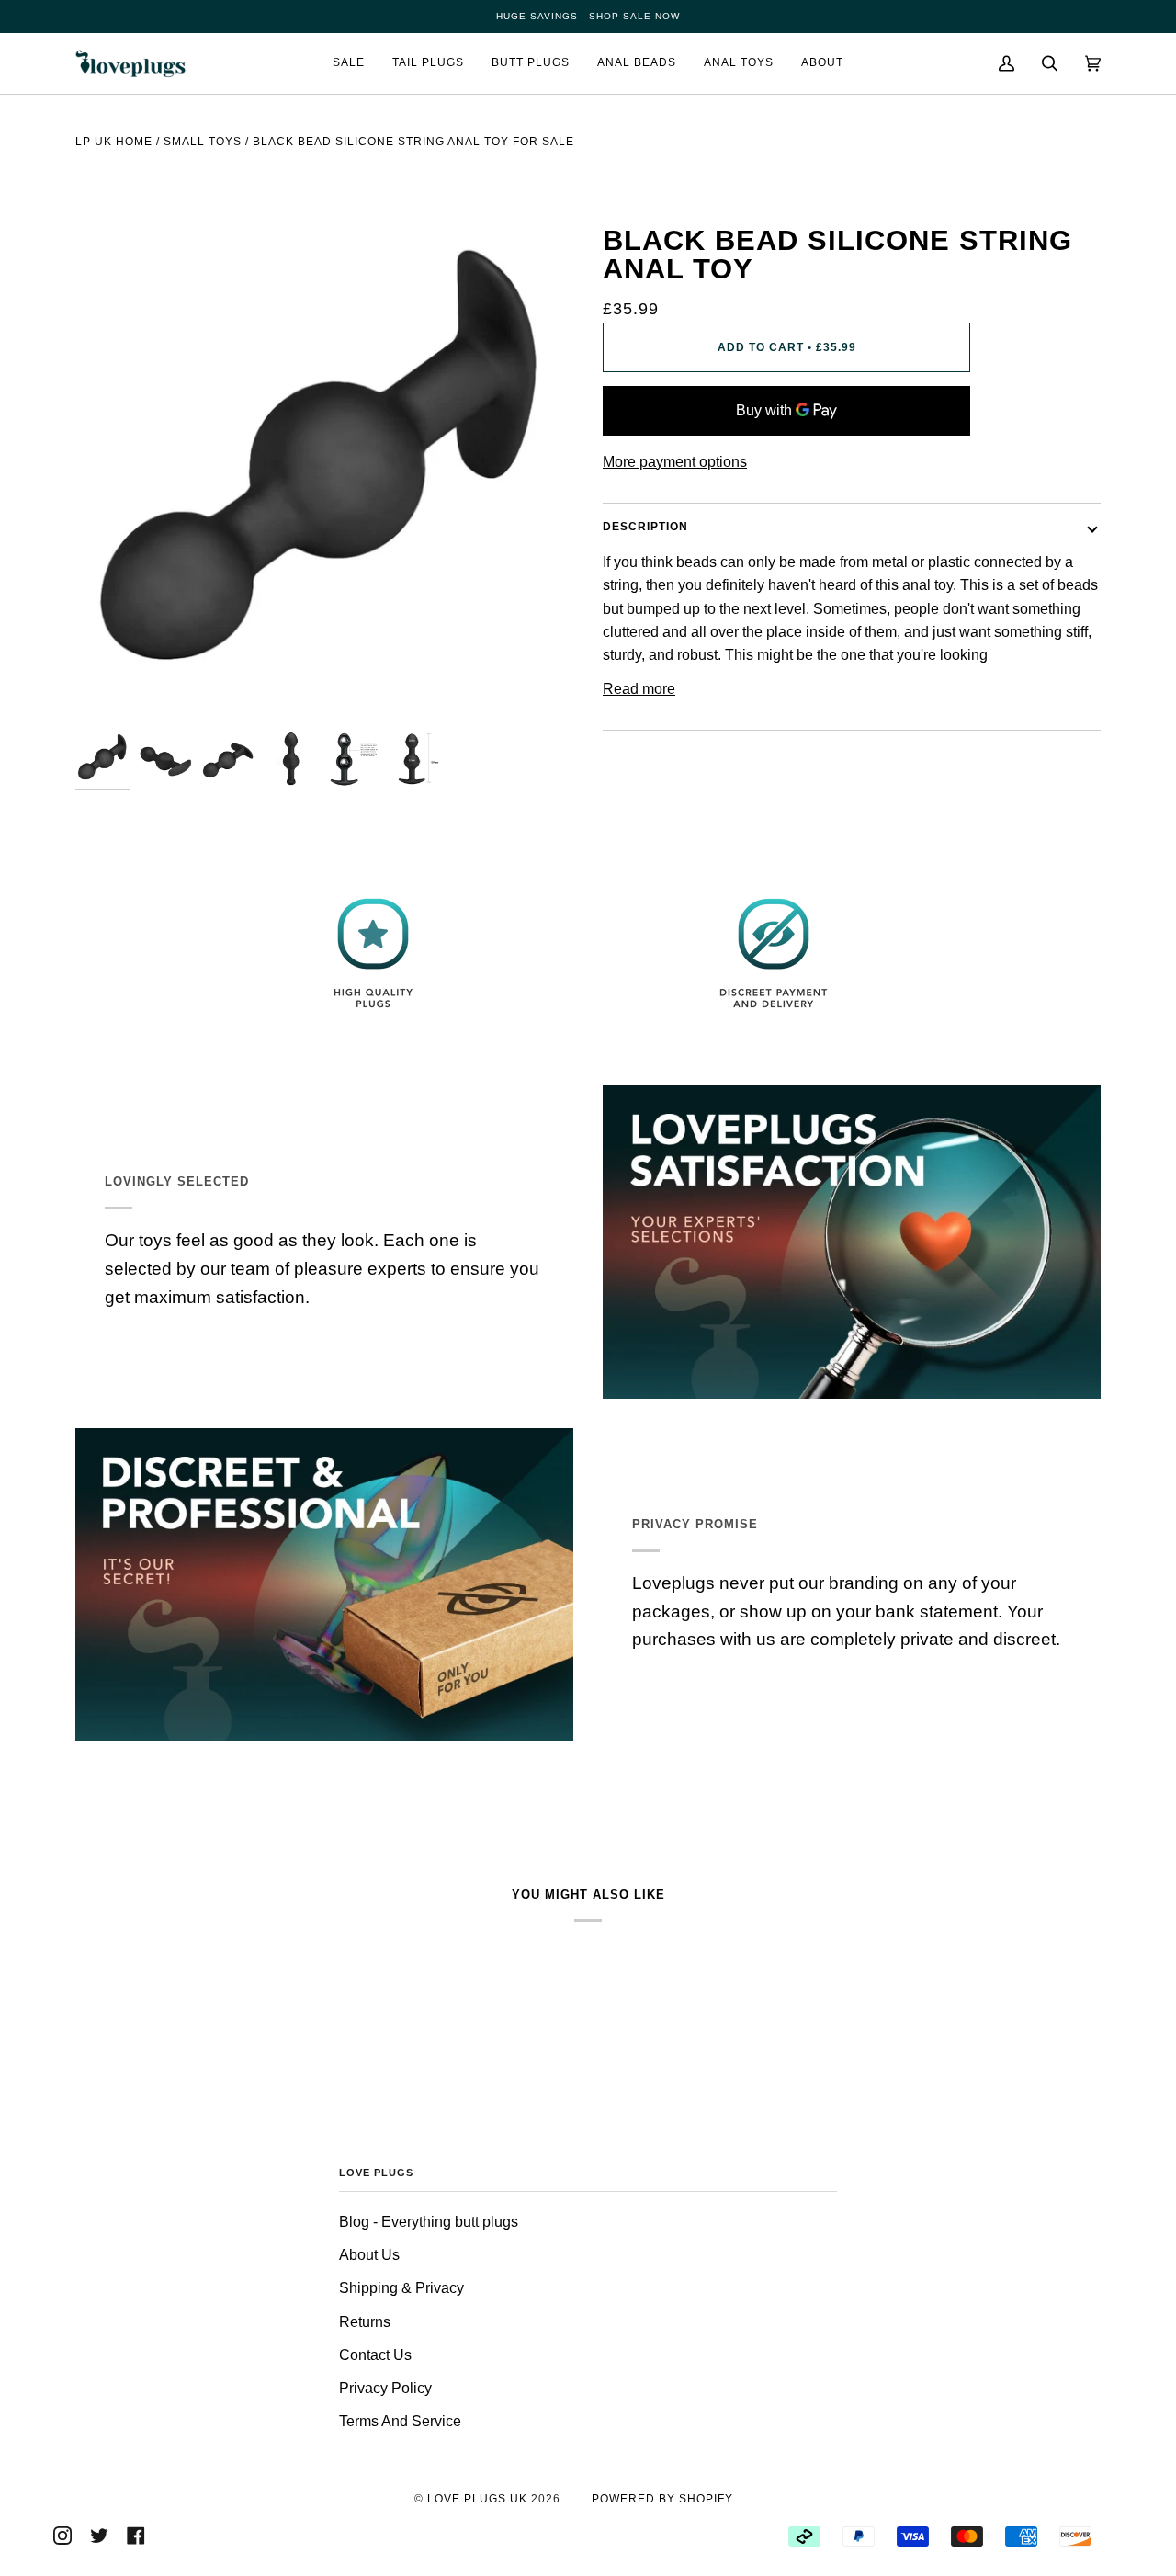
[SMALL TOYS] (203, 171)
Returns (365, 2322)
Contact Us (375, 2355)
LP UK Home (114, 142)
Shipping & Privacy (401, 2288)
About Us (369, 2255)
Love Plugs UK (477, 2499)
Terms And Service (400, 2421)
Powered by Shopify (662, 2499)
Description (645, 527)
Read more (639, 689)
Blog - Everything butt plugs (429, 2222)
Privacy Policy (385, 2388)
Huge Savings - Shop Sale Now (588, 16)
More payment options (675, 462)
